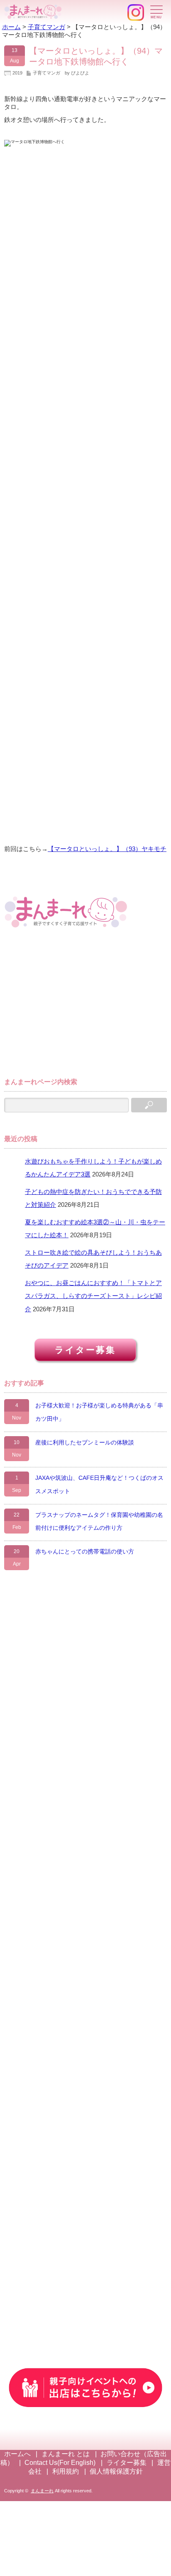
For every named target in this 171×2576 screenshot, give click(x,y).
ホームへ (17, 2454)
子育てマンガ (46, 73)
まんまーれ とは (66, 2454)
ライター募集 (85, 1350)
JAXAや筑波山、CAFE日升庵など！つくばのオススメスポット (99, 1484)
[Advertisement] (66, 1007)
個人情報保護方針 (116, 2471)
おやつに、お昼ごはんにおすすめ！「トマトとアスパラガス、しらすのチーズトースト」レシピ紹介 (93, 1296)
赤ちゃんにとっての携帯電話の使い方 (85, 1551)
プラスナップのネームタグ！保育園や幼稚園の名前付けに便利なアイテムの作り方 (99, 1521)
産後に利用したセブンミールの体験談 (85, 1442)
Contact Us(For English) (60, 2463)
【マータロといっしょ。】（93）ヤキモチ (107, 849)
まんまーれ (42, 2491)
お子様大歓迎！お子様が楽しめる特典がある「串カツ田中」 (99, 1412)
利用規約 (66, 2471)
